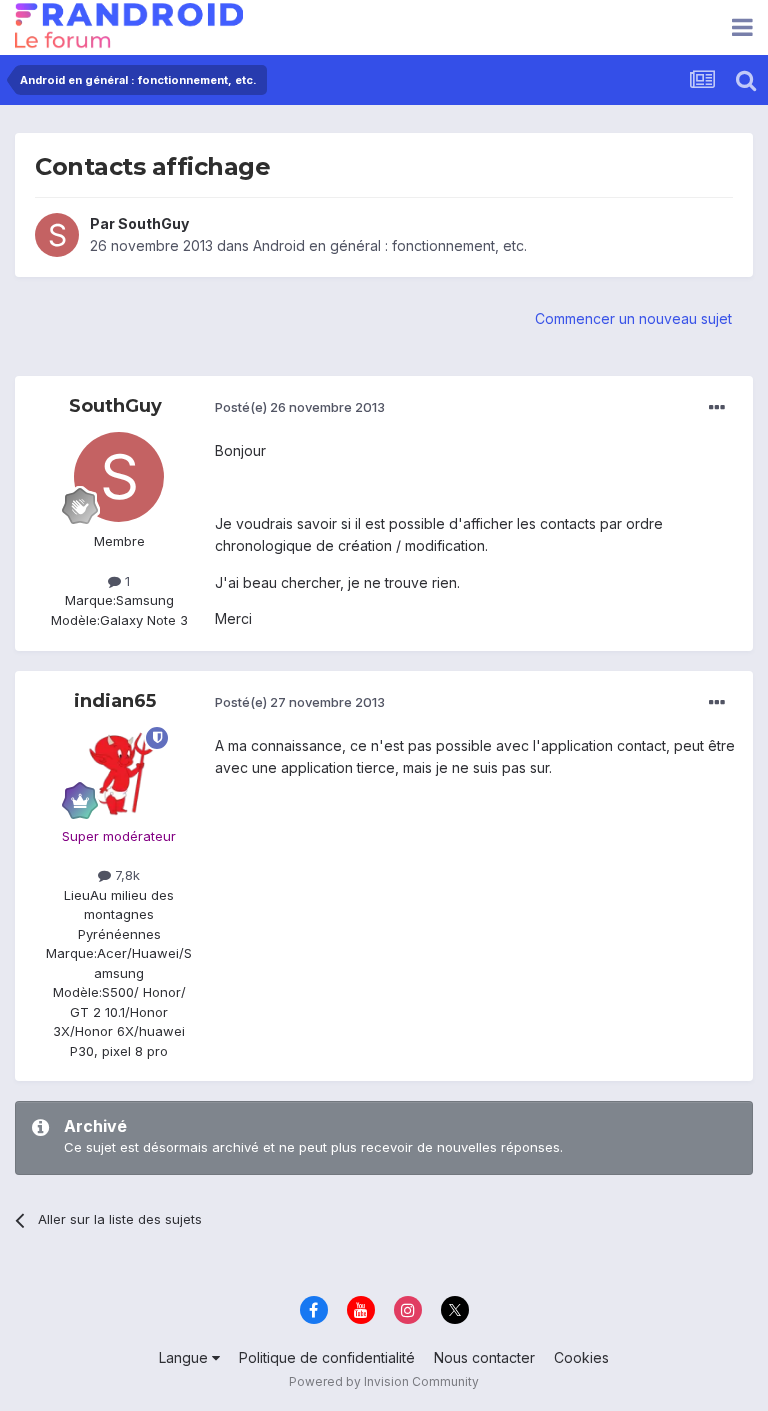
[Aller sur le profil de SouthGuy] (57, 235)
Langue (185, 1357)
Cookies (581, 1357)
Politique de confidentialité (327, 1357)
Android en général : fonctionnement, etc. (390, 245)
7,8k (125, 875)
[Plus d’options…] (717, 408)
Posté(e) (300, 407)
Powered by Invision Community (384, 1381)
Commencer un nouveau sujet (633, 318)
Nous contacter (484, 1357)
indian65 (115, 701)
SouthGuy (153, 223)
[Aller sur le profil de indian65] (119, 772)
